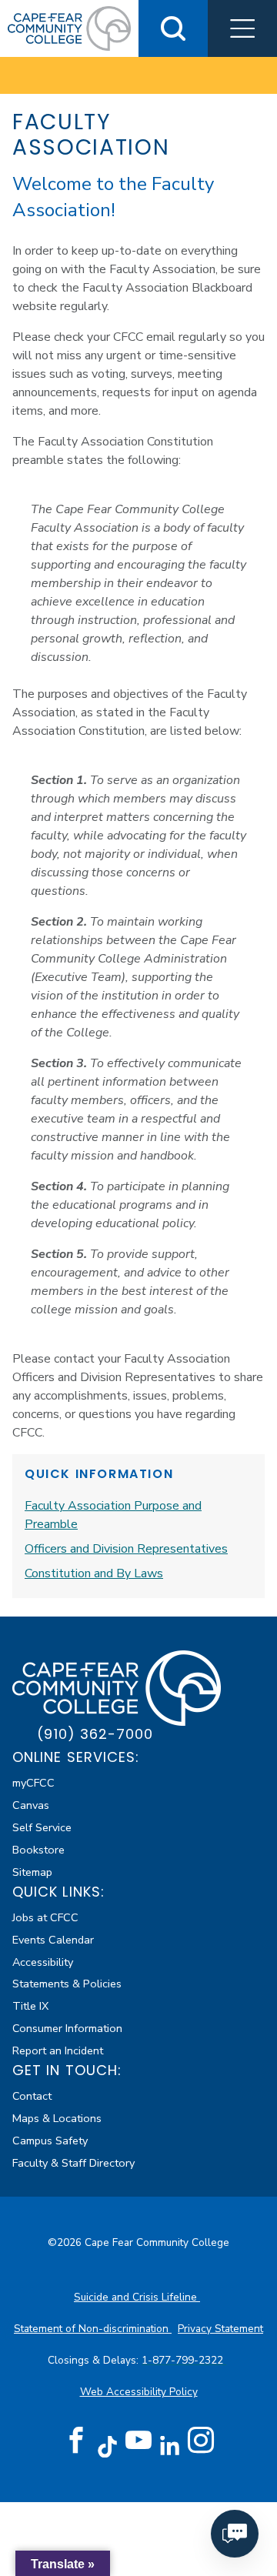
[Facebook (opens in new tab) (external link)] (76, 2441)
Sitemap (32, 1872)
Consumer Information (67, 2028)
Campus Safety (50, 2141)
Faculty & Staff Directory (73, 2163)
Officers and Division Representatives (126, 1549)
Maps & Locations (57, 2118)
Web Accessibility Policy (139, 2392)
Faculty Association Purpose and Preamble (113, 1515)
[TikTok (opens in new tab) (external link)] (107, 2446)
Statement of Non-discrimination (93, 2329)
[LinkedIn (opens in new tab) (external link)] (170, 2446)
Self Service (42, 1827)
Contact (32, 2096)
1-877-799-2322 (184, 2360)
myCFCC (33, 1783)
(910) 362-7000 (95, 1734)
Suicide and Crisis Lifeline (137, 2297)
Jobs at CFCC (45, 1917)
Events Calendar (53, 1940)
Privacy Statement (220, 2329)
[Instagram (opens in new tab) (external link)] (201, 2441)
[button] (242, 28)
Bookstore (38, 1850)
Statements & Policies (67, 1984)
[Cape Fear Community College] (69, 28)
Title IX (30, 2006)
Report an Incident (58, 2050)
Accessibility (43, 1962)
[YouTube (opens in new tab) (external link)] (138, 2441)
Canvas (31, 1805)
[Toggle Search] (173, 28)
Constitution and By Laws (94, 1573)
